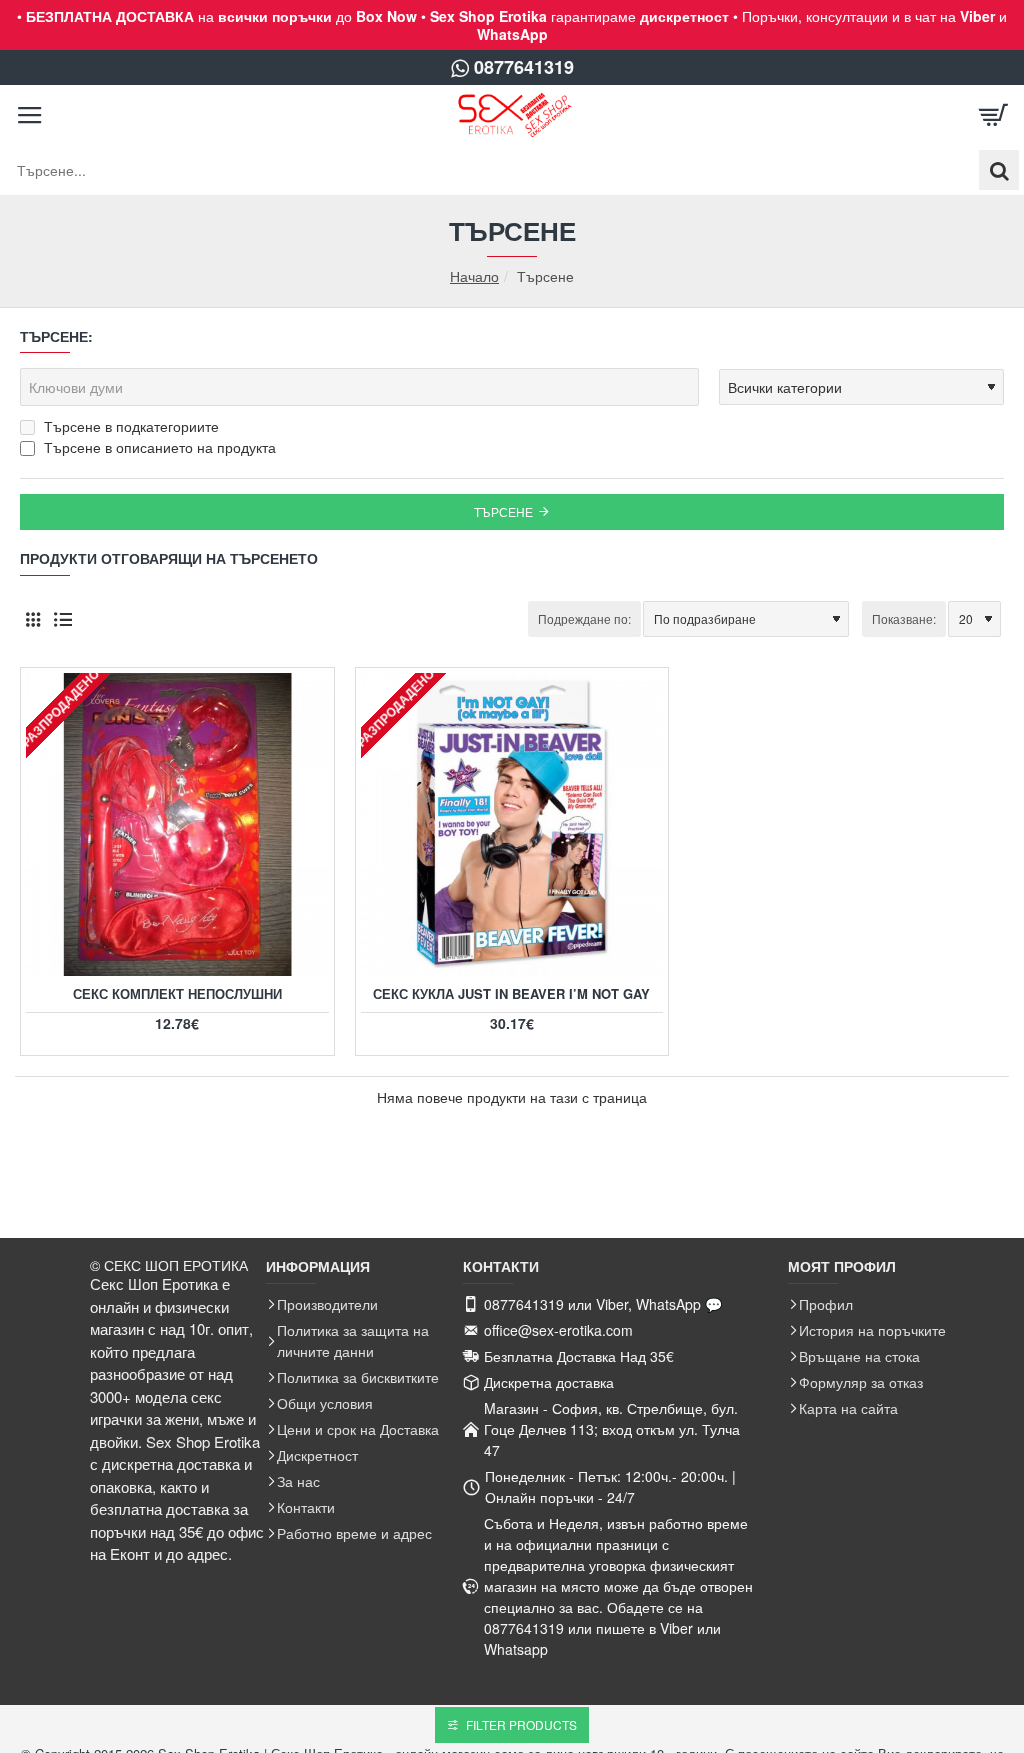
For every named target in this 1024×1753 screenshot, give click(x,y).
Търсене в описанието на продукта (158, 447)
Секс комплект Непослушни (177, 994)
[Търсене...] (999, 170)
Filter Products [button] (521, 1724)
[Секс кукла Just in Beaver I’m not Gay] (512, 824)
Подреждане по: (584, 618)
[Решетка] (32, 619)
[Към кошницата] (994, 115)
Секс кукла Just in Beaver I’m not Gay (511, 994)
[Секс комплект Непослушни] (177, 824)
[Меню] (30, 115)
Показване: (904, 618)
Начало (474, 276)
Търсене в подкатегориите (129, 426)
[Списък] (62, 619)
